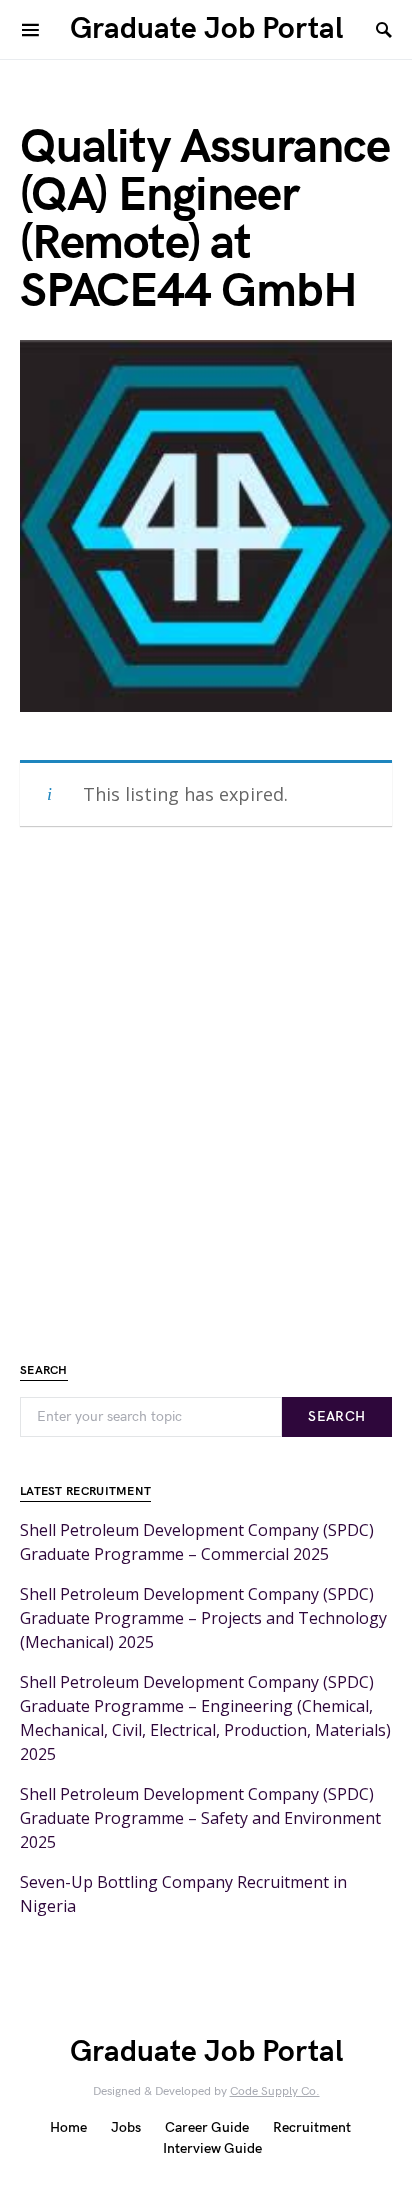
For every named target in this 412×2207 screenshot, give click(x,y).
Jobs (126, 2127)
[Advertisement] (206, 1075)
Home (68, 2127)
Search (336, 1416)
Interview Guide (212, 2148)
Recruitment (312, 2127)
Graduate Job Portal (206, 29)
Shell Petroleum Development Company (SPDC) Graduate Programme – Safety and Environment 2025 (200, 1818)
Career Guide (207, 2127)
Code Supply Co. (275, 2091)
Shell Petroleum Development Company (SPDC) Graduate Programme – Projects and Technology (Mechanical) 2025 (203, 1618)
